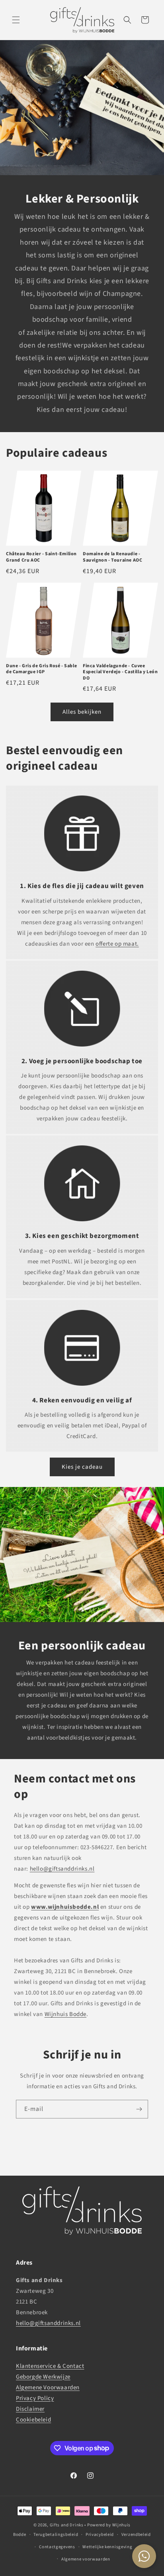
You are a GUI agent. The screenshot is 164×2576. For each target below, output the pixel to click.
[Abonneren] (139, 2109)
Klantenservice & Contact (50, 2366)
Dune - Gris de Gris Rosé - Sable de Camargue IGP (41, 669)
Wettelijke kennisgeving (107, 2547)
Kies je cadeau (82, 1467)
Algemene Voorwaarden (48, 2388)
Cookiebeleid (33, 2420)
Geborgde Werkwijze (43, 2377)
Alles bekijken (82, 712)
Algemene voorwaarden (86, 2559)
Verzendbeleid (136, 2534)
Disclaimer (30, 2409)
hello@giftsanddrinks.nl (62, 1869)
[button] (16, 20)
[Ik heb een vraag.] (144, 2556)
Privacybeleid (100, 2534)
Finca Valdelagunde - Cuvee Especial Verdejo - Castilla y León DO (120, 672)
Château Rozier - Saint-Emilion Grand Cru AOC (41, 557)
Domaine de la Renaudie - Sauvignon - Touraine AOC (112, 557)
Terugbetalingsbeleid (56, 2534)
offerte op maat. (117, 944)
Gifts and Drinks (67, 2525)
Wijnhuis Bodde (65, 2014)
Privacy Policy (35, 2398)
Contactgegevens (57, 2547)
